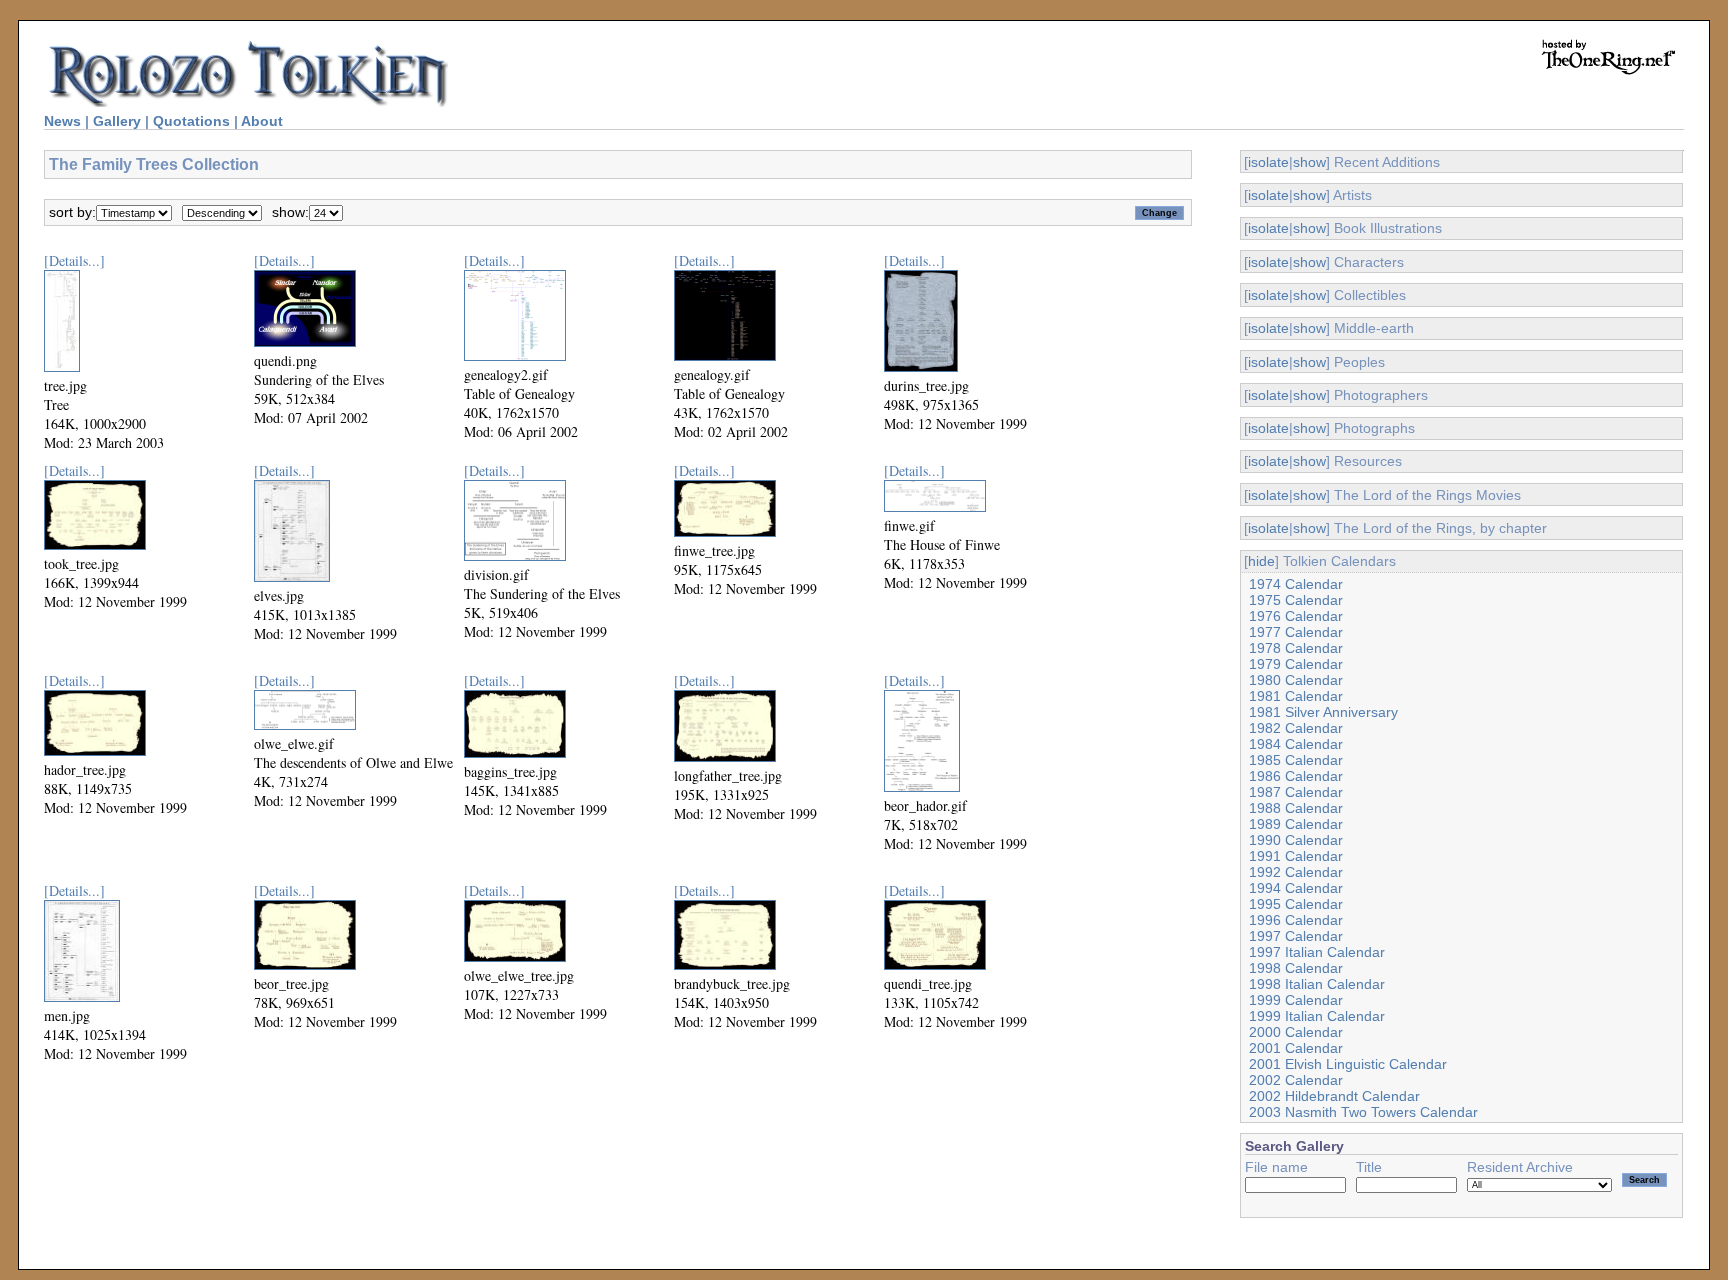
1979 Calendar (1296, 664)
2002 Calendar (1296, 1080)
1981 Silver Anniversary (1323, 712)
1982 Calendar (1296, 728)
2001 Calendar (1296, 1048)
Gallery (117, 121)
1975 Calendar (1296, 600)
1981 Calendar (1296, 696)
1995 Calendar (1296, 904)
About (262, 121)
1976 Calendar (1296, 616)
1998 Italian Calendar (1317, 984)
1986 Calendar (1296, 776)
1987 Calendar (1296, 792)
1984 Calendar (1296, 744)
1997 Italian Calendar (1317, 952)
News (62, 121)
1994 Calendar (1296, 888)
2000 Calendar (1296, 1032)
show (1309, 162)
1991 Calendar (1296, 856)
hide (1261, 561)
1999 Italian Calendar (1317, 1016)
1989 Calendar (1296, 824)
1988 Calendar (1296, 808)
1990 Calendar (1296, 840)
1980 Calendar (1296, 680)
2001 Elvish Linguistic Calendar (1348, 1064)
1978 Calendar (1296, 648)
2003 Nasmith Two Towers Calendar (1363, 1112)
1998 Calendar (1296, 968)
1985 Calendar (1296, 760)
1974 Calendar (1296, 584)
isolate (1268, 162)
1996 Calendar (1296, 920)
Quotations (191, 121)
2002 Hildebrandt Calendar (1334, 1096)
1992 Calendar (1296, 872)
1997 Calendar (1296, 936)
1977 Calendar (1296, 632)
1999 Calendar (1296, 1000)
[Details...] (74, 260)
